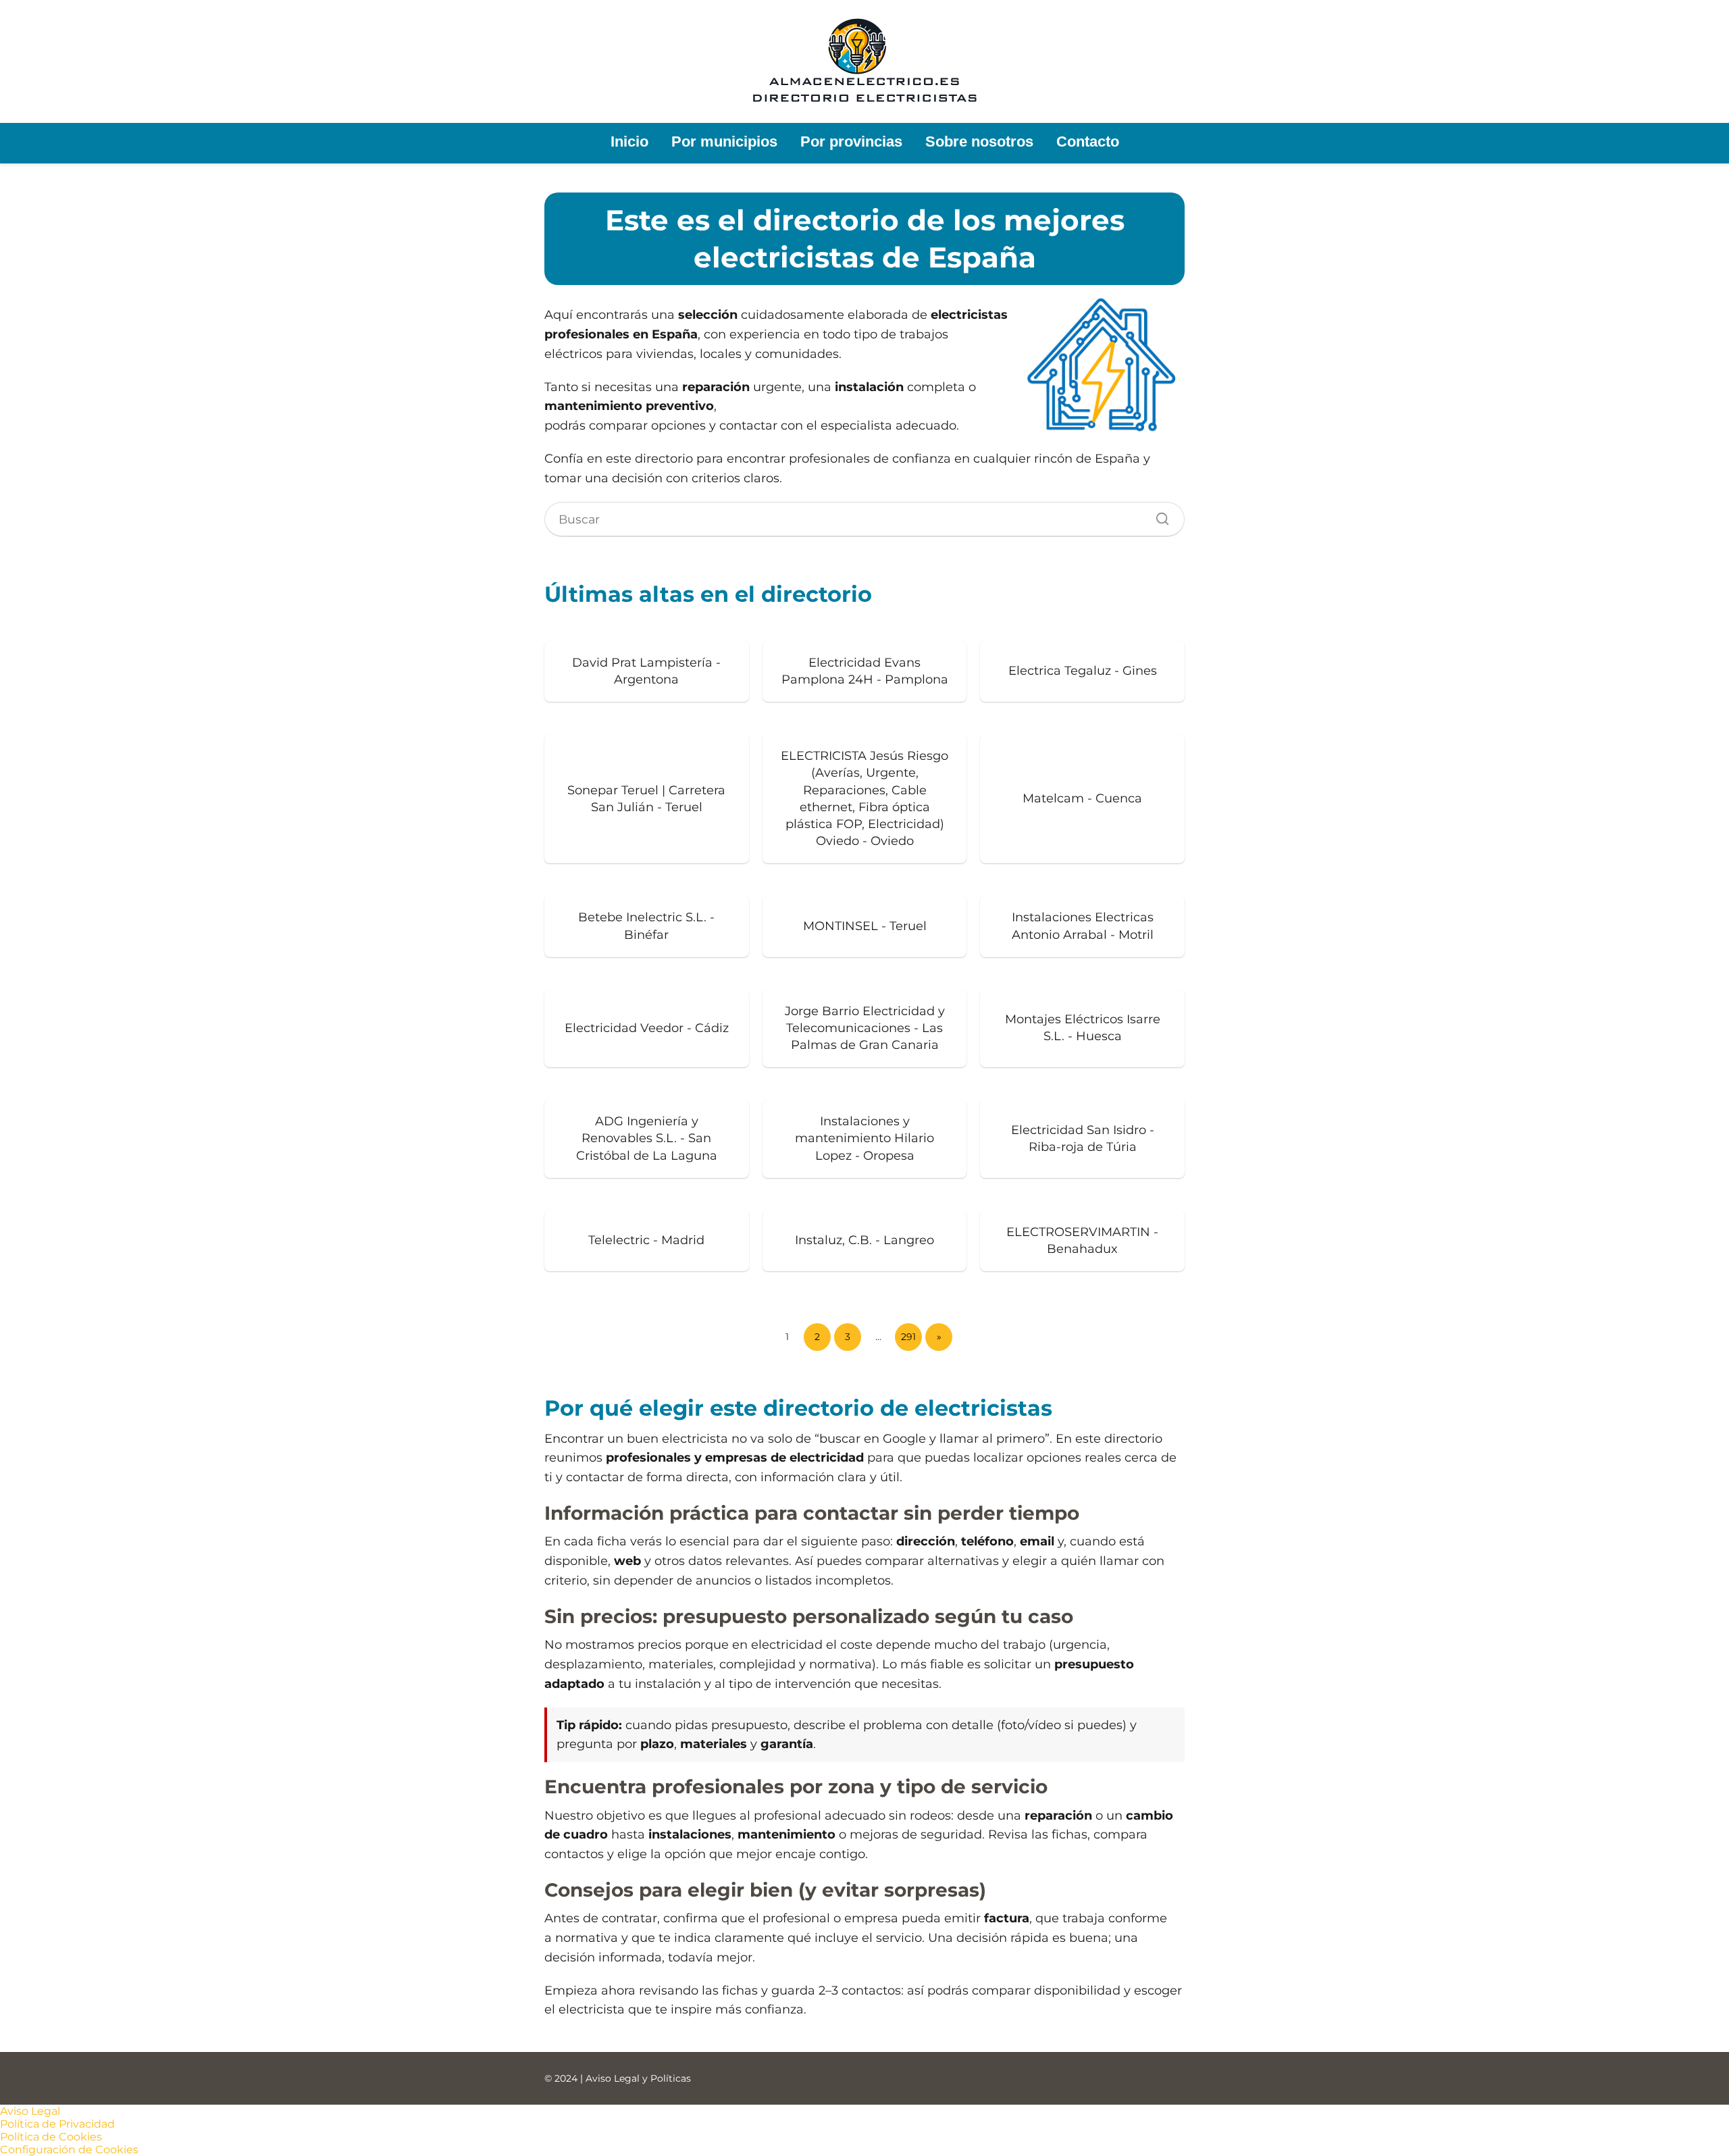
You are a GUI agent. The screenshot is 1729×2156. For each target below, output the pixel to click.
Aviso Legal (30, 2111)
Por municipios (724, 142)
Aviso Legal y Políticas (638, 2078)
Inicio (629, 142)
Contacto (1088, 142)
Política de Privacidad (57, 2124)
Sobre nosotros (979, 142)
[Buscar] (1158, 515)
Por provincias (851, 142)
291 (908, 1337)
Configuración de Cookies (69, 2150)
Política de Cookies (51, 2137)
